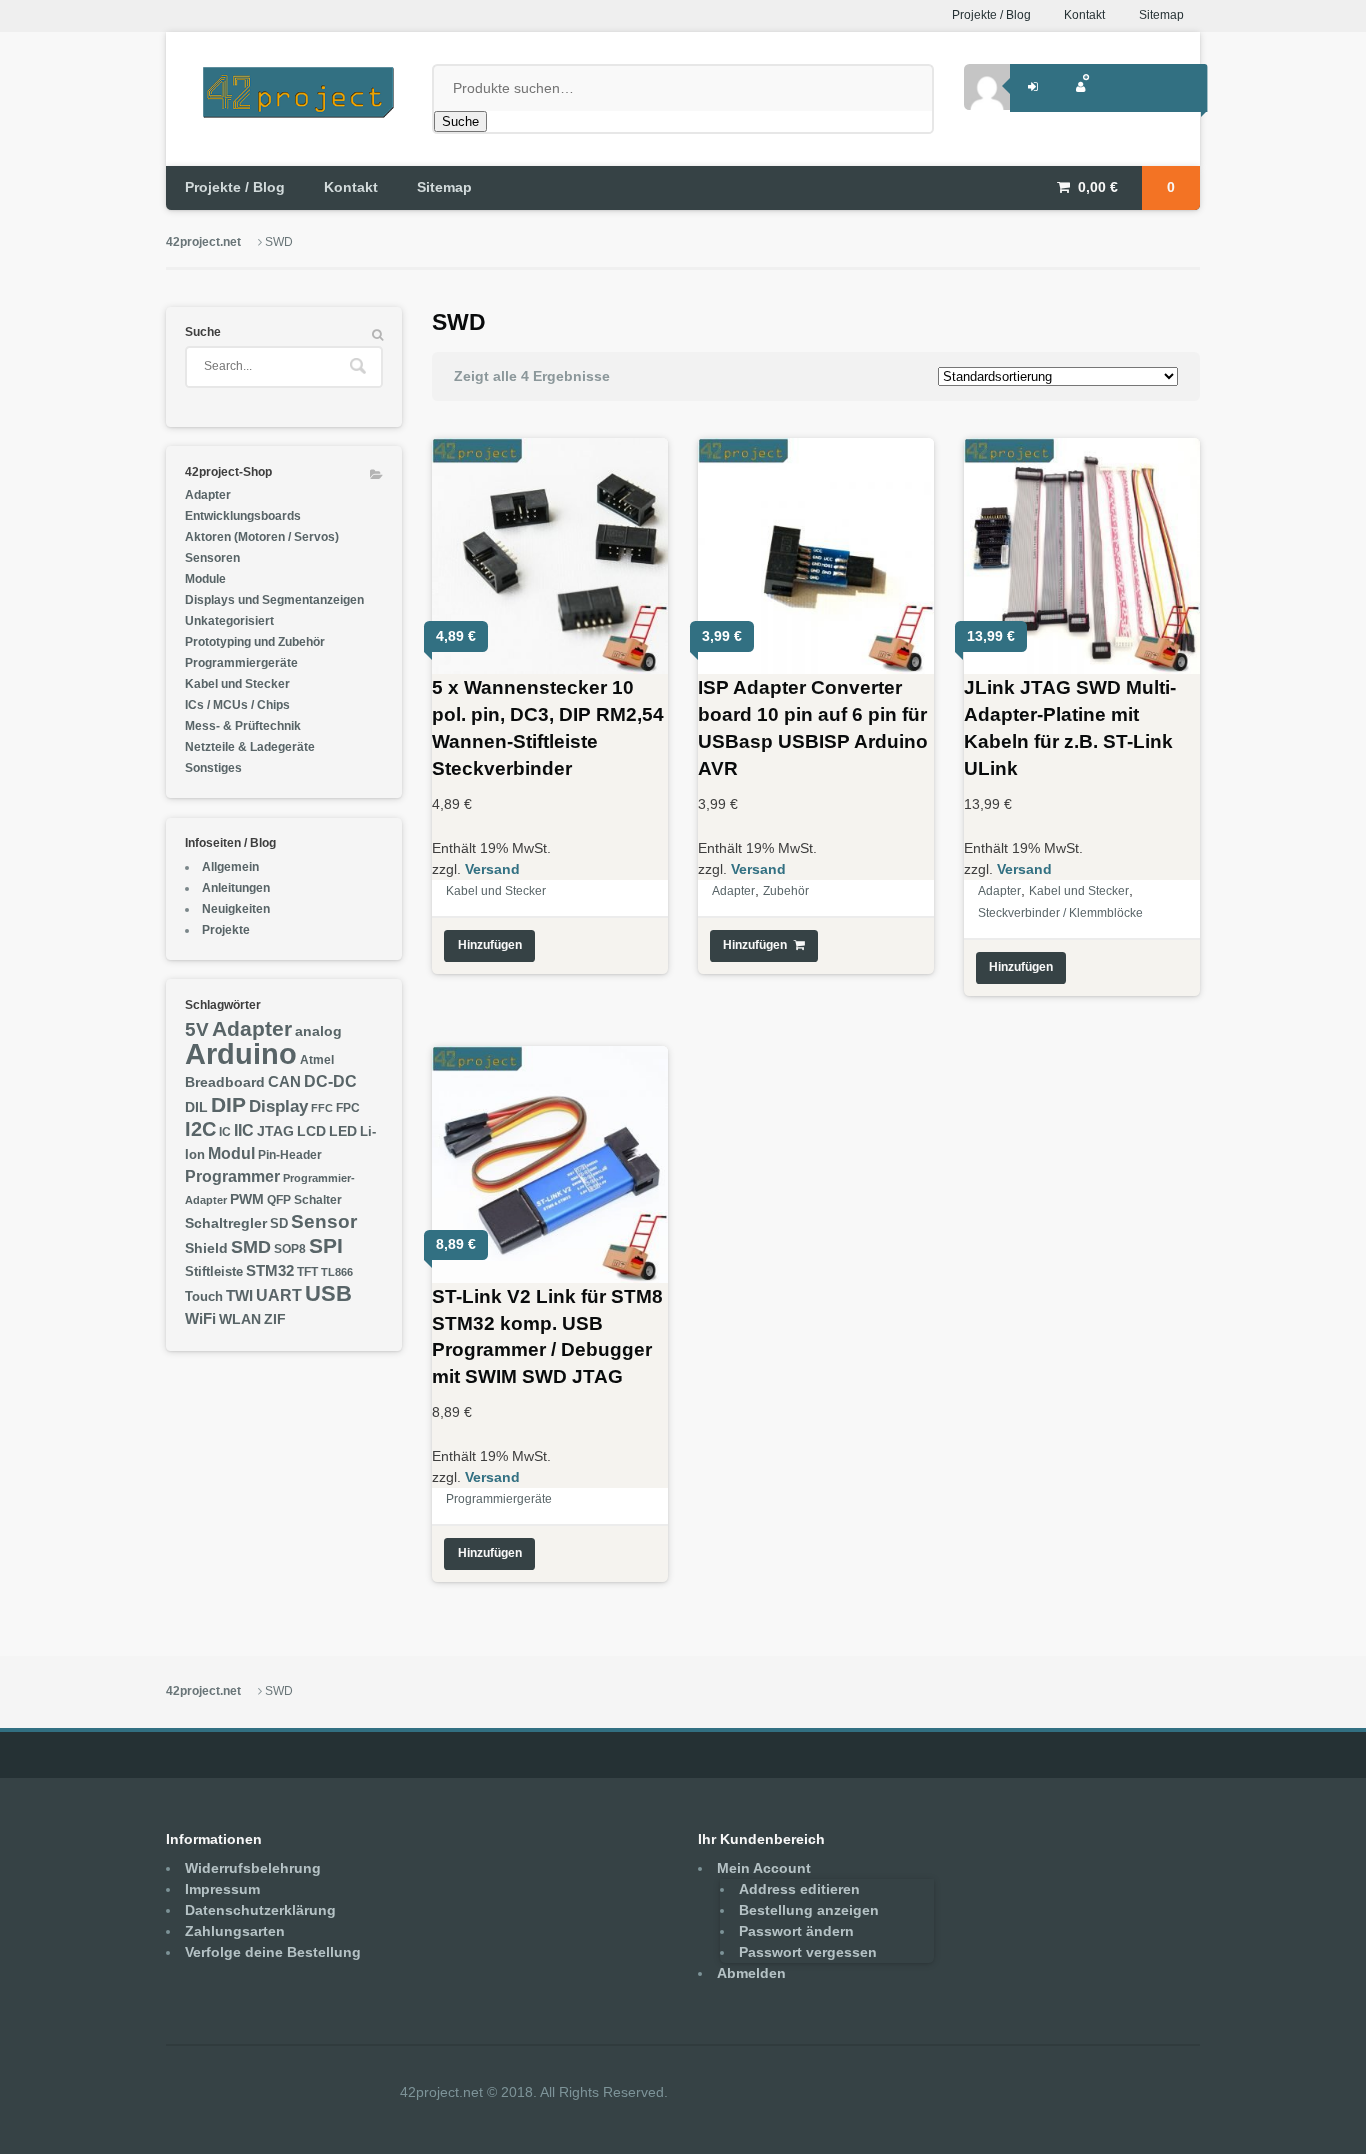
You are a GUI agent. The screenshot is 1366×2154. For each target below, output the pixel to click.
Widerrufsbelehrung (253, 1868)
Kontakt (1084, 15)
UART (279, 1295)
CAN (284, 1081)
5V (197, 1029)
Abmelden (751, 1973)
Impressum (222, 1889)
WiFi (200, 1318)
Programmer (232, 1176)
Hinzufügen (490, 945)
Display (278, 1106)
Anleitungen (236, 888)
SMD (251, 1246)
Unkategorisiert (229, 621)
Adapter (733, 891)
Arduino (241, 1053)
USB (328, 1293)
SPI (326, 1245)
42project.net (203, 242)
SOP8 (290, 1249)
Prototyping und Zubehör (255, 642)
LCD (311, 1131)
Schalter (318, 1200)
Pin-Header (290, 1155)
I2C (200, 1129)
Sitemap (1161, 15)
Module (205, 579)
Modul (231, 1153)
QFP (279, 1200)
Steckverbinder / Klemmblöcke (1060, 913)
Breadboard (225, 1082)
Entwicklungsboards (243, 516)
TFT (307, 1272)
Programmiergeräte (499, 1499)
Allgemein (230, 867)
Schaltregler (226, 1223)
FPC (348, 1108)
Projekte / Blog (991, 15)
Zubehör (786, 891)
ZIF (275, 1319)
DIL (196, 1107)
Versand (492, 869)
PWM (247, 1199)
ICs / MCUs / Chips (237, 705)
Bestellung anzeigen (809, 1910)
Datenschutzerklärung (260, 1910)
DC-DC (330, 1081)
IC (225, 1132)
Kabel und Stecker (496, 891)
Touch (204, 1297)
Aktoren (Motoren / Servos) (262, 537)
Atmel (317, 1060)
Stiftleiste (214, 1272)
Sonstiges (213, 768)
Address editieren (799, 1889)
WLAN (240, 1319)
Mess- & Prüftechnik (243, 726)
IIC (244, 1130)
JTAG (275, 1131)
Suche (460, 121)
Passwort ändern (796, 1931)
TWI (239, 1295)
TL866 (337, 1272)
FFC (322, 1108)
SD (279, 1224)
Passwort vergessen (808, 1952)
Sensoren (212, 558)
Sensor (324, 1221)
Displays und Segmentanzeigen (274, 600)
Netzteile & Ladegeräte (250, 747)
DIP (228, 1104)
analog (318, 1031)
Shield (206, 1248)
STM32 (270, 1270)
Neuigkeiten (236, 909)
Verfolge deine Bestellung (273, 1952)
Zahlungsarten (235, 1931)
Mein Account (764, 1868)
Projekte (226, 930)
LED (343, 1131)
